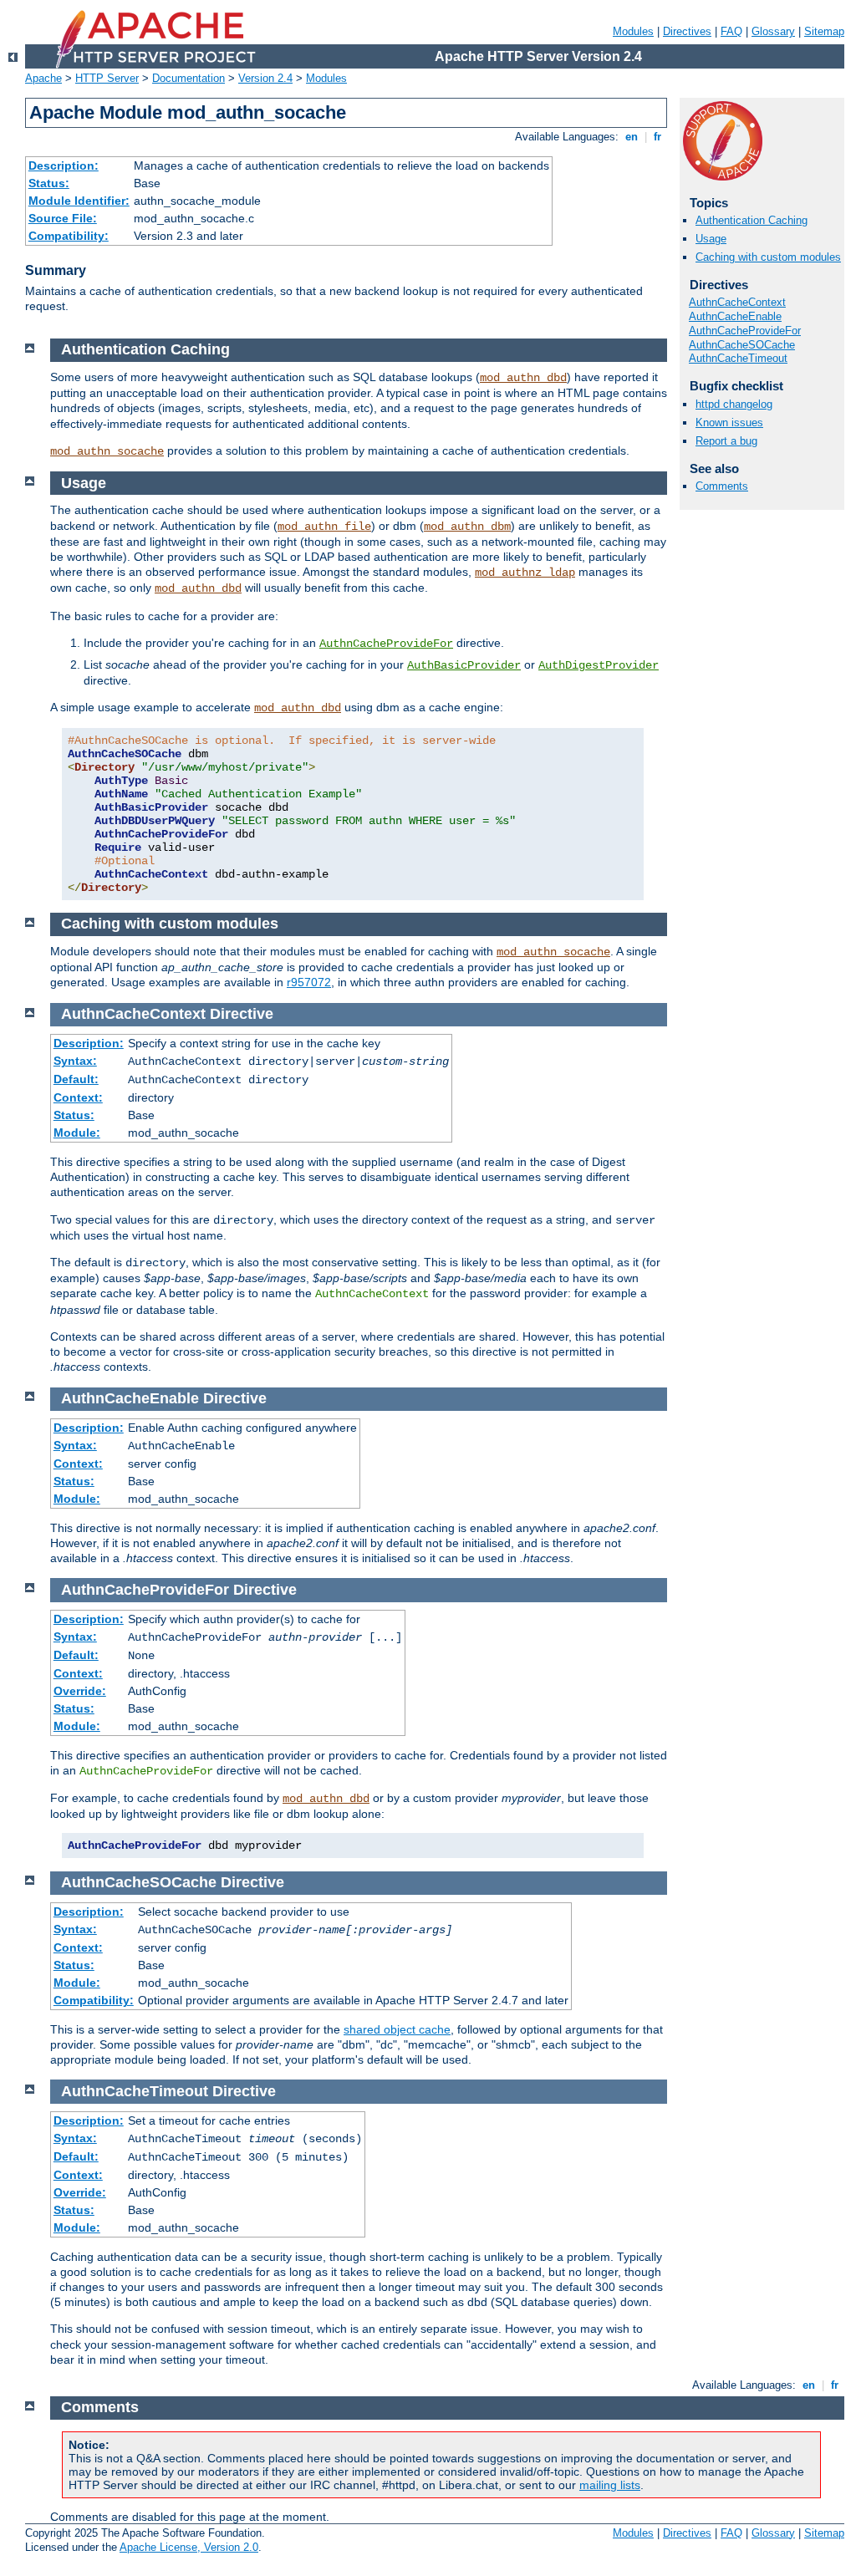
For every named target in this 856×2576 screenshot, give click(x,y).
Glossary (773, 31)
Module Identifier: (79, 201)
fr (657, 137)
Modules (633, 31)
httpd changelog (734, 404)
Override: (80, 1691)
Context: (78, 1097)
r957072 (309, 982)
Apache (43, 78)
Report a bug (726, 441)
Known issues (729, 423)
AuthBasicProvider (464, 665)
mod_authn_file (324, 527)
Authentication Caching (752, 220)
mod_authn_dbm (467, 527)
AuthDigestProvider (599, 665)
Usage (711, 239)
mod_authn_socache (107, 451)
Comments (722, 486)
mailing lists (610, 2485)
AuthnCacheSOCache (742, 345)
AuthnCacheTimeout (738, 358)
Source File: (63, 218)
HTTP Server (107, 78)
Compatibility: (69, 236)
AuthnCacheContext (737, 302)
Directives (687, 31)
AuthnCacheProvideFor (745, 331)
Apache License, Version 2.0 (189, 2547)
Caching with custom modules (768, 257)
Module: (77, 1133)
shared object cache (397, 2029)
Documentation (189, 78)
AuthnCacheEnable (735, 316)
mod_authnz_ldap (525, 573)
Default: (76, 1079)
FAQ (731, 31)
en (632, 137)
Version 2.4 (265, 78)
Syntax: (75, 1061)
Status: (49, 183)
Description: (64, 165)
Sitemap (824, 31)
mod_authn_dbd (523, 378)
